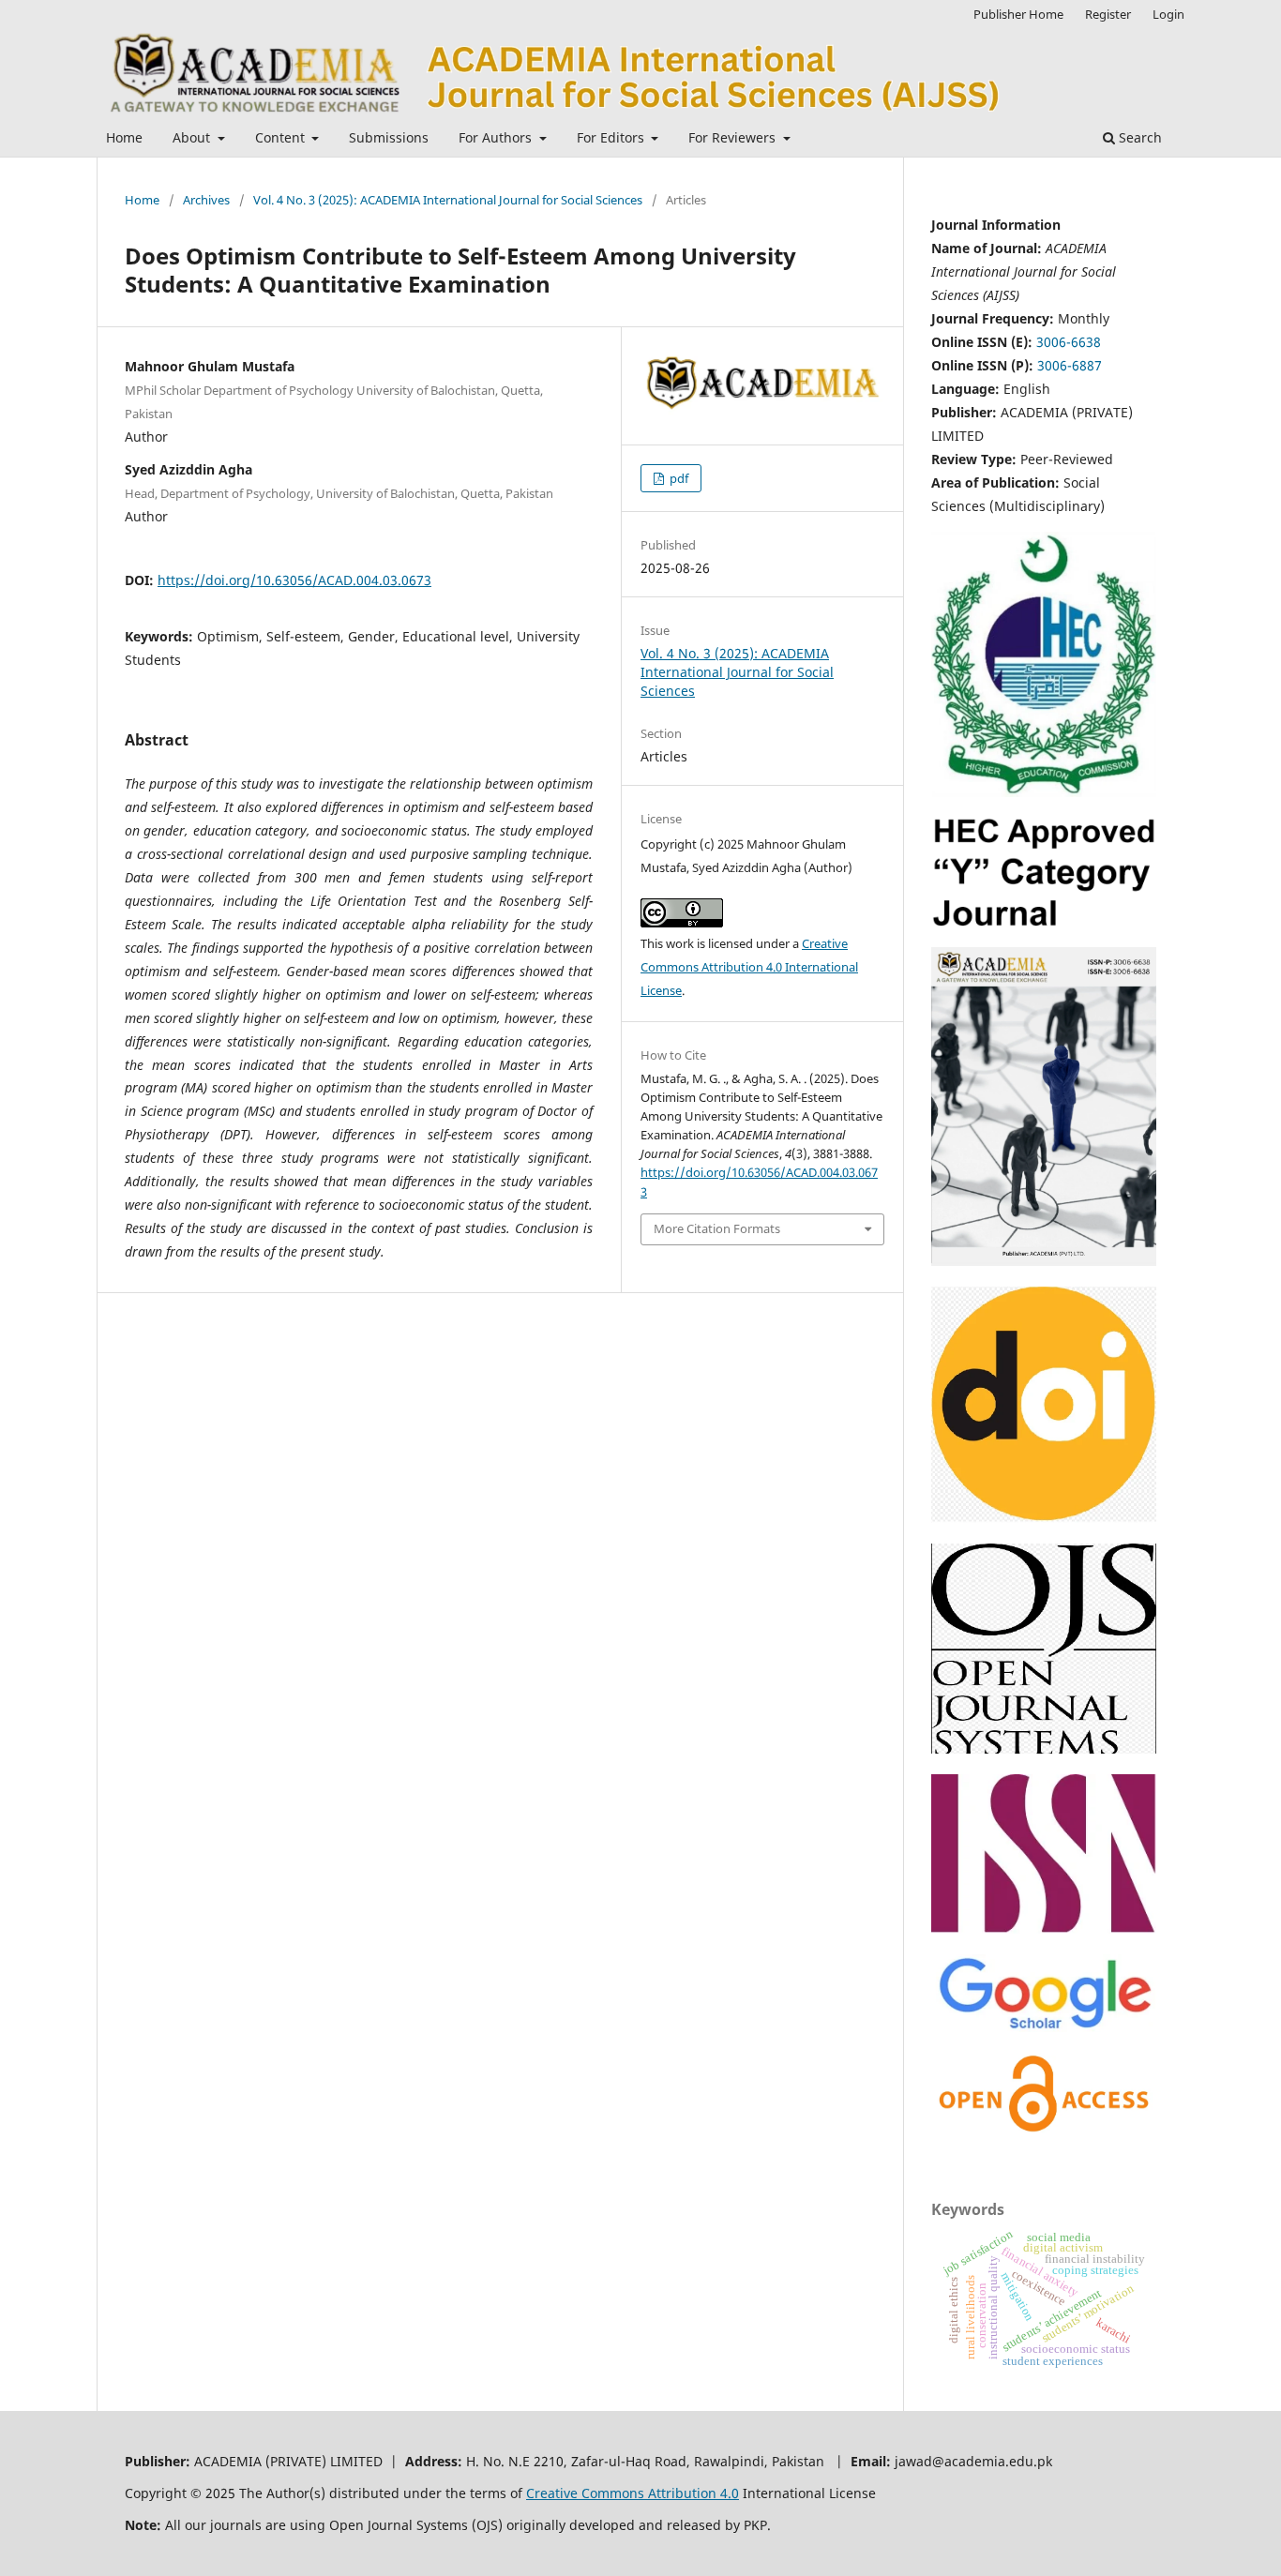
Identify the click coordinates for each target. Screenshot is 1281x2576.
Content (282, 137)
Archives (206, 200)
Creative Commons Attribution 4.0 (633, 2493)
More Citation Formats (717, 1228)
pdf (678, 478)
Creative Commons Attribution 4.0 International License (749, 967)
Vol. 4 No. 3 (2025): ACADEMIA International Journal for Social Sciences (448, 200)
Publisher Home (1018, 14)
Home (124, 137)
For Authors (497, 137)
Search (1138, 137)
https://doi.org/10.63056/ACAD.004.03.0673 (294, 580)
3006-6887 (1070, 365)
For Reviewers (734, 137)
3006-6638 (1069, 342)
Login (1168, 14)
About (193, 137)
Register (1108, 14)
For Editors (612, 137)
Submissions (389, 137)
